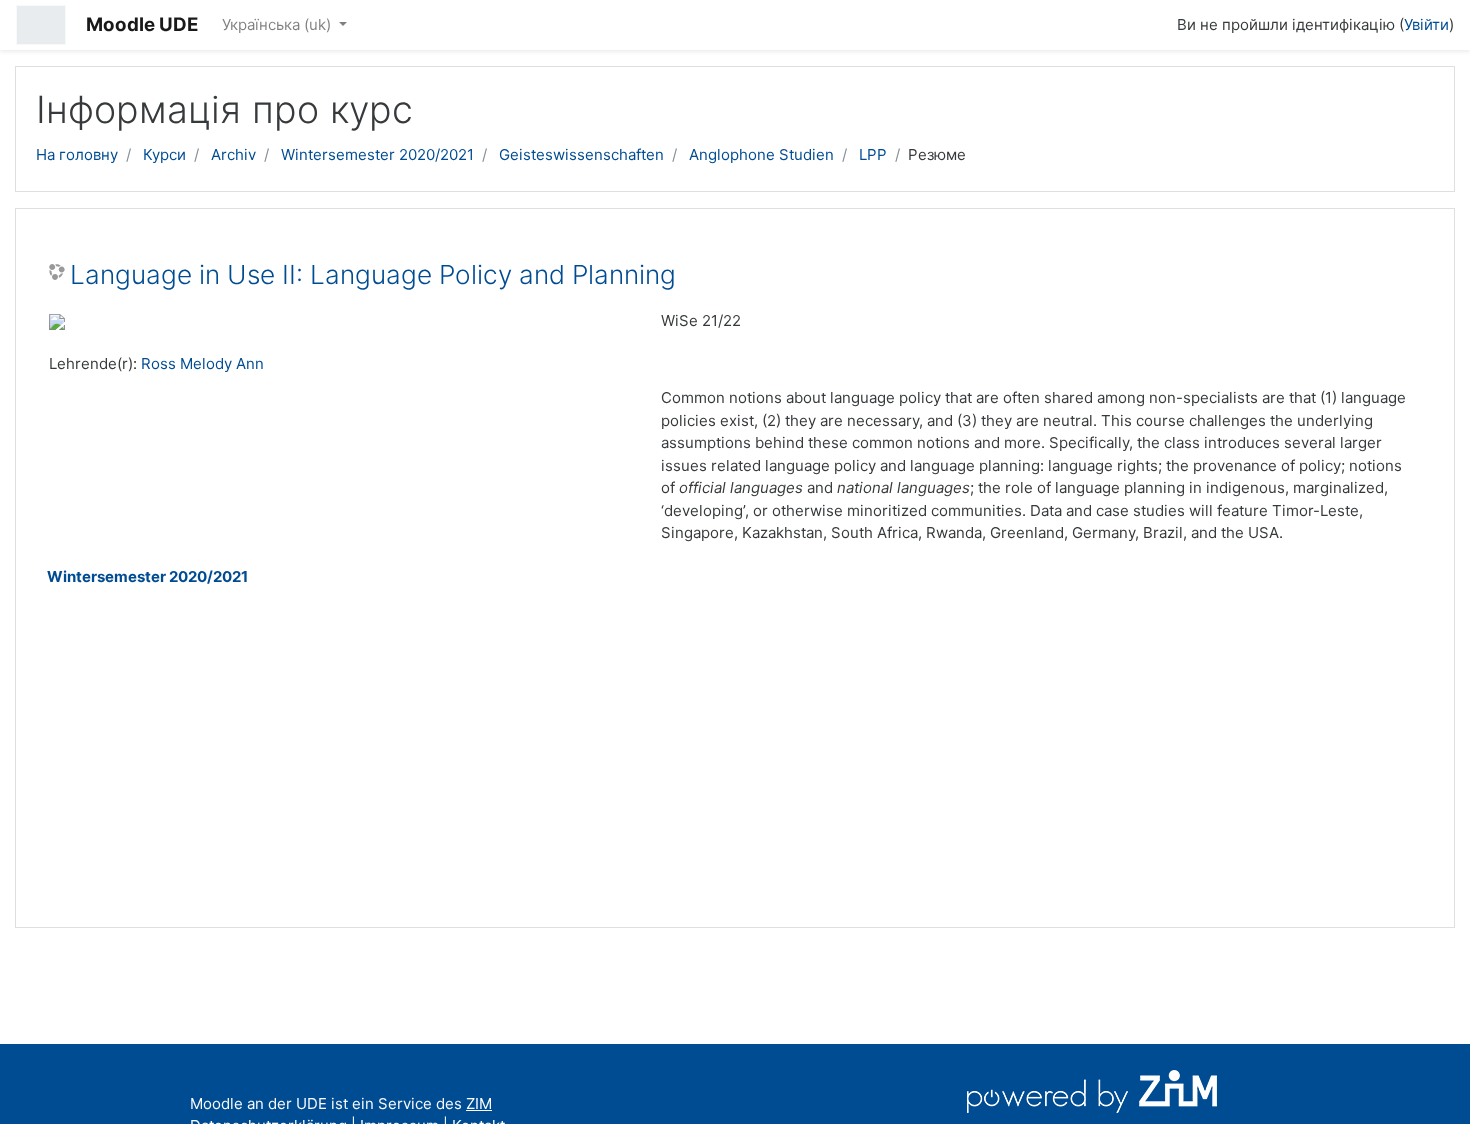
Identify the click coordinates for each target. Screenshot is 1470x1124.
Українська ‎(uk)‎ (278, 24)
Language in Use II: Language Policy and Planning (373, 274)
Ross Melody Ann (202, 363)
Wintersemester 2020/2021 (377, 154)
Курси (164, 154)
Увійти (1426, 24)
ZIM (479, 1103)
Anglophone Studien (761, 154)
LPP (873, 154)
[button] (1153, 22)
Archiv (233, 154)
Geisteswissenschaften (581, 154)
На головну (77, 154)
